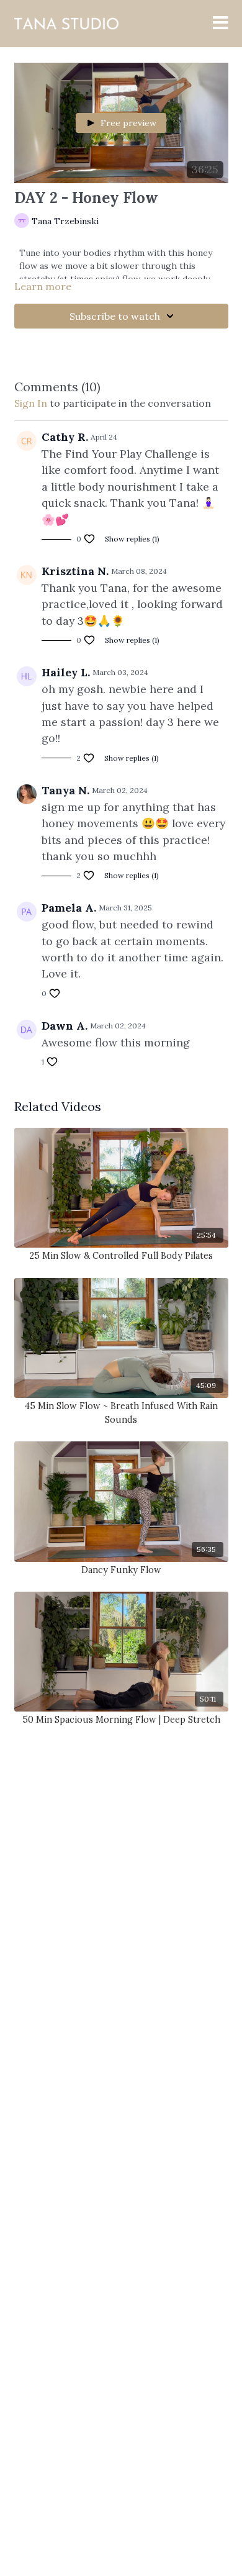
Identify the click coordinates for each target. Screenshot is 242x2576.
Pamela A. (69, 908)
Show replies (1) (132, 539)
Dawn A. (65, 1026)
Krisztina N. (75, 571)
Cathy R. (65, 437)
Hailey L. (66, 672)
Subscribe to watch (115, 316)
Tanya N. (65, 790)
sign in (31, 403)
